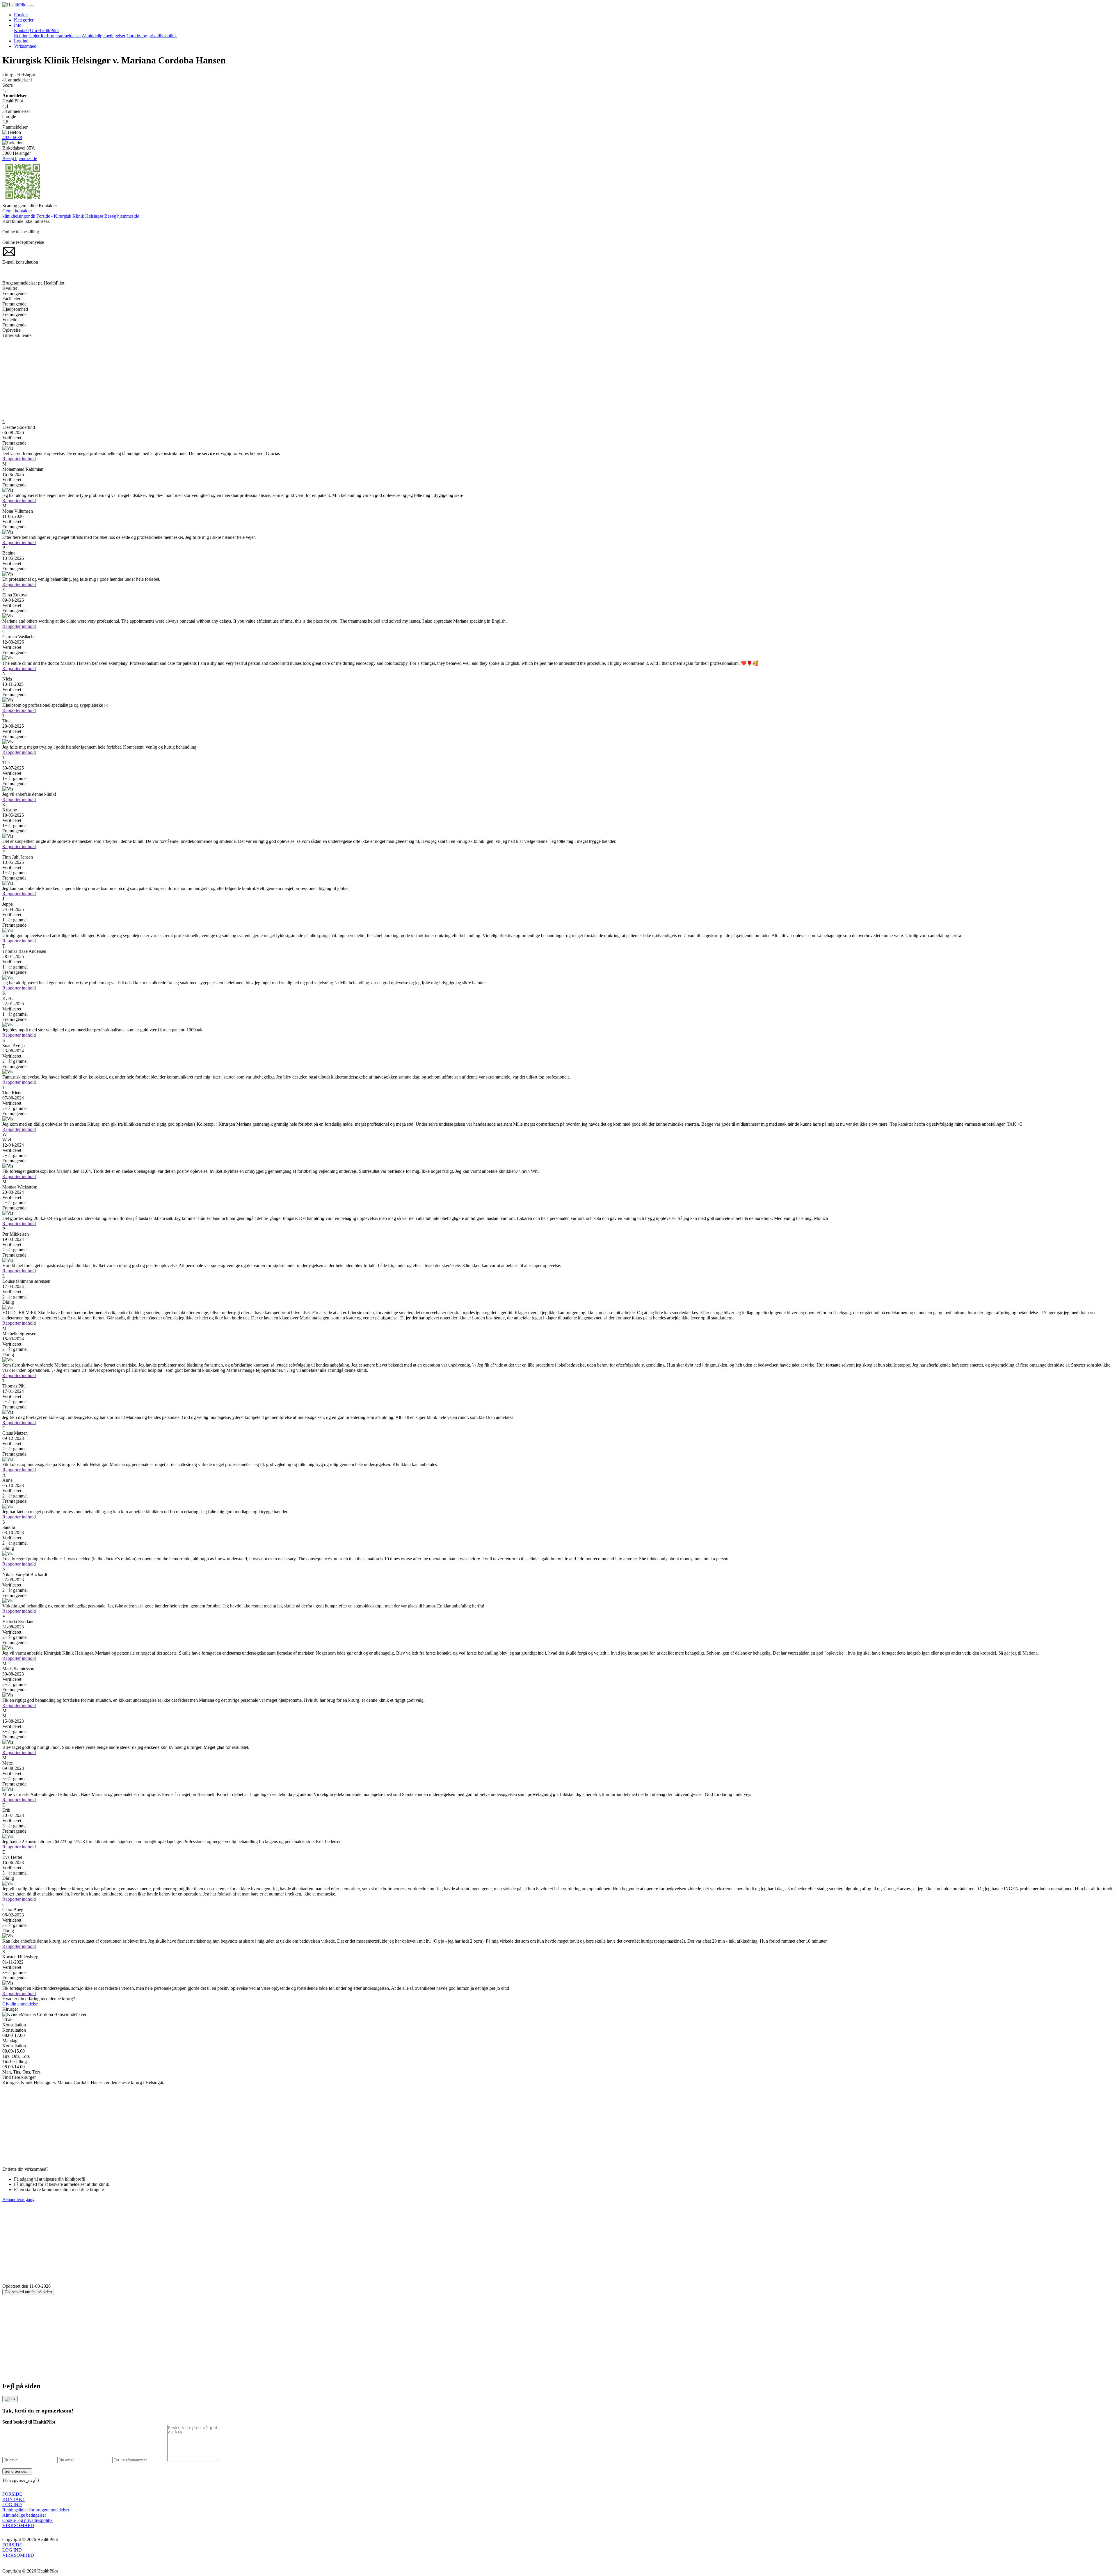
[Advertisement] (177, 379)
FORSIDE (12, 2494)
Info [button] (18, 25)
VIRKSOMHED (18, 2526)
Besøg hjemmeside (20, 158)
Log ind (21, 41)
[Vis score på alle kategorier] (558, 448)
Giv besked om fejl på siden (28, 2292)
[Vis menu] (31, 6)
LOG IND (12, 2505)
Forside (21, 15)
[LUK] (10, 2399)
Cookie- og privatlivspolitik (152, 36)
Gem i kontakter (17, 211)
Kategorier (24, 20)
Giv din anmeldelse (20, 2004)
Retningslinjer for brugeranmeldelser (47, 36)
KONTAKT (14, 2499)
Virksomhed (25, 46)
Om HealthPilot (44, 30)
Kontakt (21, 30)
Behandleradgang (18, 2199)
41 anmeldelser (17, 80)
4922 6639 (12, 137)
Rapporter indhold (19, 459)
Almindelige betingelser (104, 36)
